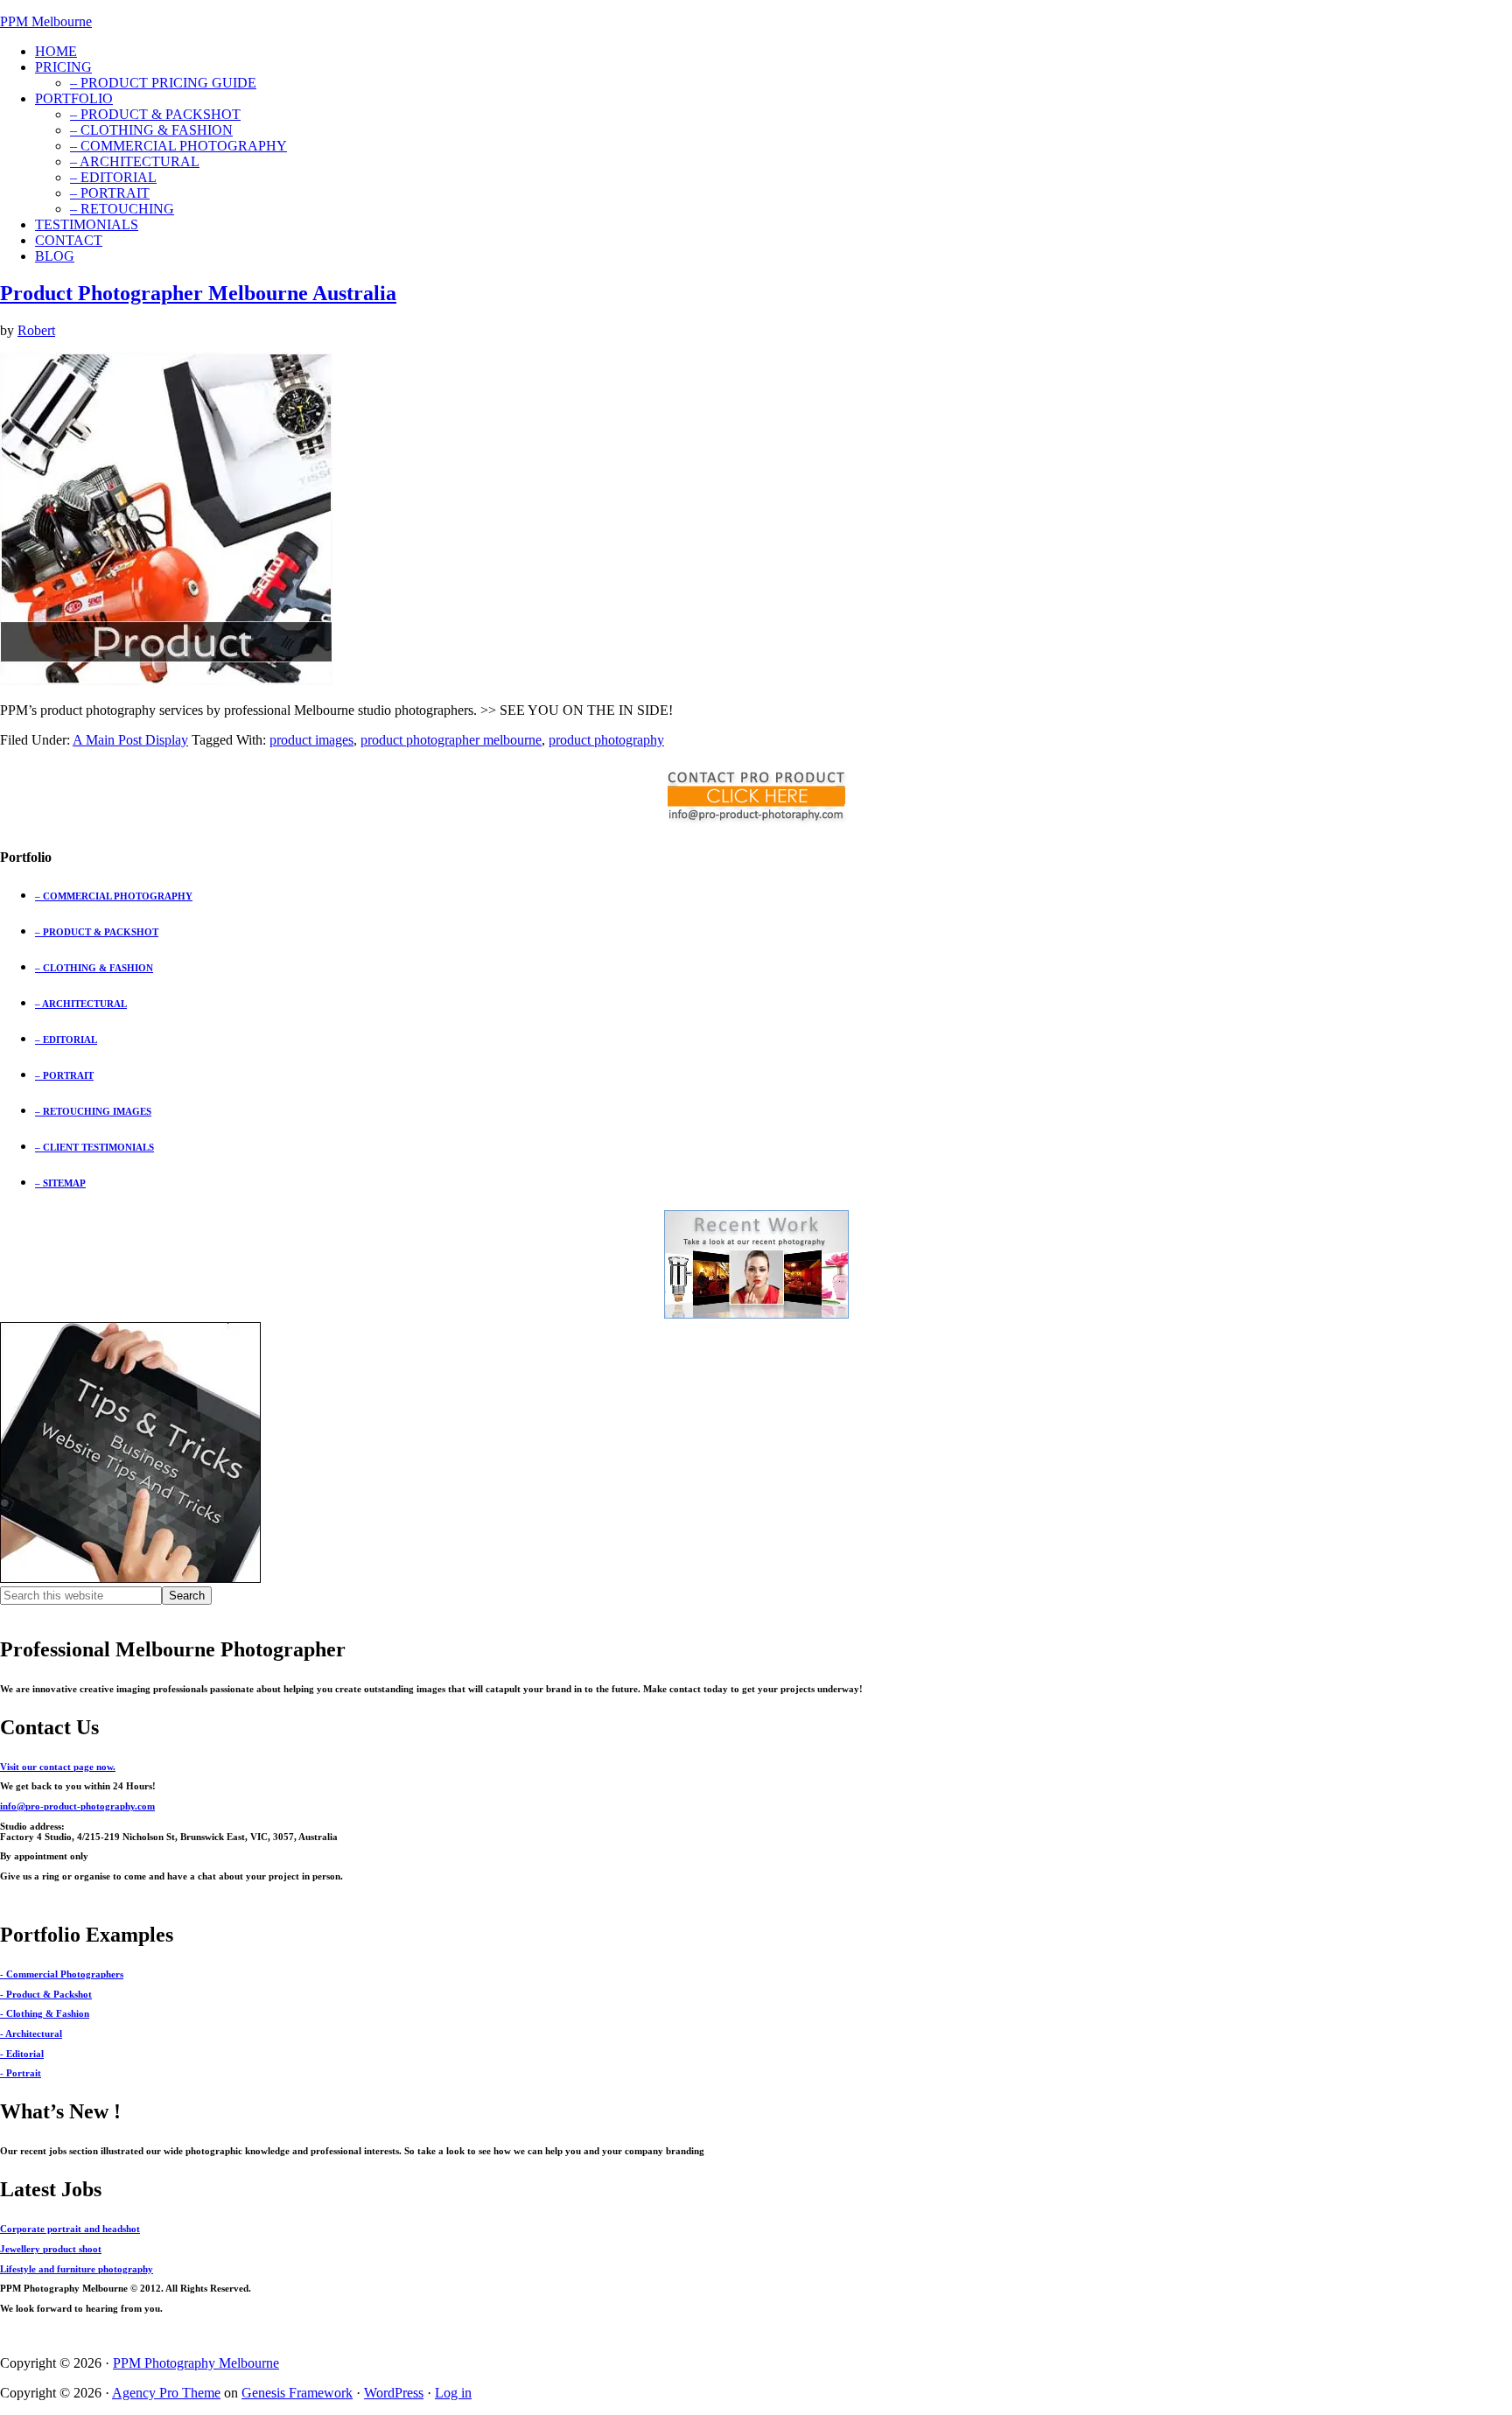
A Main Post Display (130, 740)
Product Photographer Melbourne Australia (198, 293)
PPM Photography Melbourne (196, 2363)
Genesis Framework (297, 2393)
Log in (453, 2393)
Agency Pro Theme (166, 2393)
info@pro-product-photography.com (77, 1806)
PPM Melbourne (46, 21)
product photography (606, 740)
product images (311, 740)
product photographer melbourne (451, 740)
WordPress (394, 2393)
